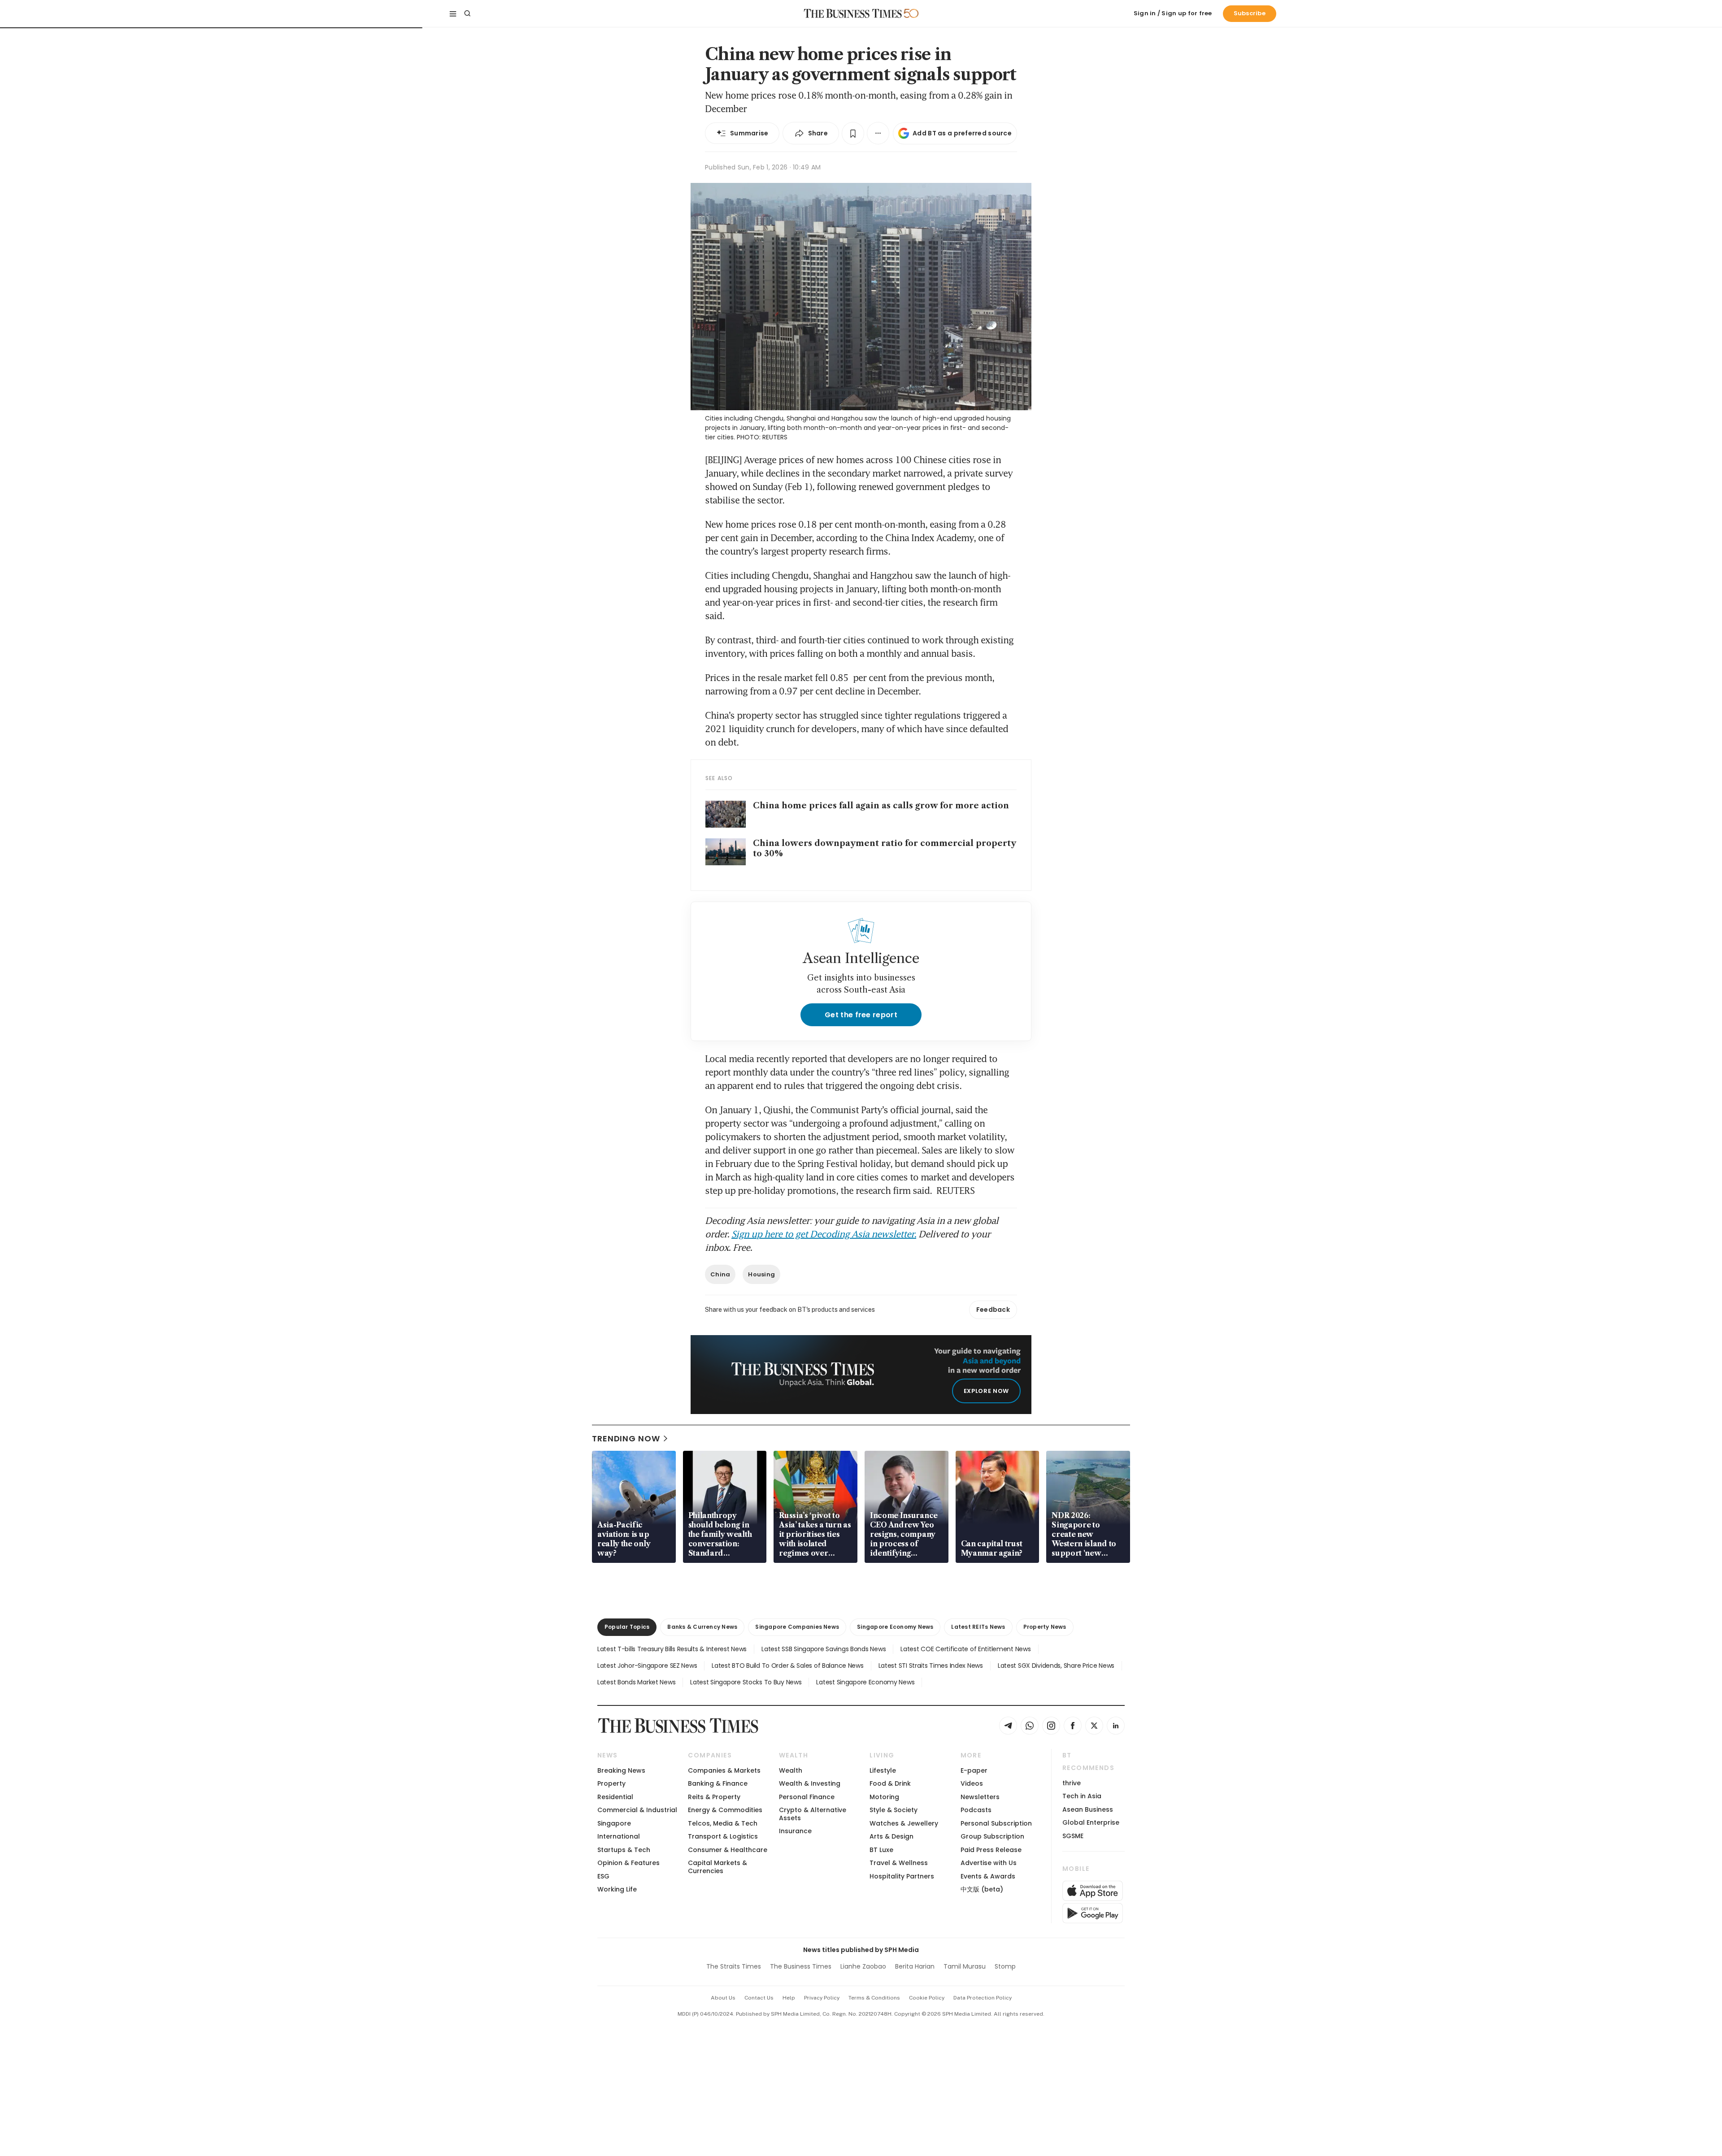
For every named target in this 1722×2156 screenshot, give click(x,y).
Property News (1045, 1627)
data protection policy (983, 1998)
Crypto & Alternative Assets (813, 1814)
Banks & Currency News (702, 1627)
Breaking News (621, 1770)
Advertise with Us (989, 1863)
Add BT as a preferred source (962, 133)
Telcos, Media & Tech (723, 1823)
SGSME (1073, 1836)
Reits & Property (714, 1797)
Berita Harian (915, 1966)
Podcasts (976, 1810)
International (619, 1836)
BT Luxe (881, 1850)
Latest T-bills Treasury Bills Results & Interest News (672, 1649)
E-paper (974, 1770)
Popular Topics (627, 1627)
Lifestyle (883, 1770)
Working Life (617, 1889)
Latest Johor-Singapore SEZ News (647, 1666)
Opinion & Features (628, 1863)
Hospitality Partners (902, 1876)
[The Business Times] (853, 13)
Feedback (993, 1310)
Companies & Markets (724, 1770)
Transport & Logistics (723, 1836)
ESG (603, 1876)
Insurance (795, 1831)
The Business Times (801, 1966)
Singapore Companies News (797, 1627)
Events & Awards (988, 1876)
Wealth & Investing (810, 1783)
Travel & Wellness (899, 1863)
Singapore (614, 1823)
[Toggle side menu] (453, 13)
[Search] (467, 13)
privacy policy (822, 1998)
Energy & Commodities (725, 1810)
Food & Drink (890, 1783)
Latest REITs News (978, 1627)
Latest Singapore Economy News (865, 1682)
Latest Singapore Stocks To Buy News (746, 1682)
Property (611, 1783)
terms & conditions (874, 1998)
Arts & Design (891, 1836)
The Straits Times (734, 1966)
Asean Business (1088, 1809)
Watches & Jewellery (904, 1823)
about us (723, 1998)
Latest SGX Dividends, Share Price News (1056, 1666)
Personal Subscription (996, 1823)
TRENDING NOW (626, 1438)
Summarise (749, 133)
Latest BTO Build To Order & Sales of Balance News (787, 1666)
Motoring (884, 1797)
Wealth (791, 1770)
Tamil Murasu (965, 1966)
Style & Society (894, 1810)
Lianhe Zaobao (863, 1966)
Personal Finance (807, 1797)
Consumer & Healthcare (728, 1850)
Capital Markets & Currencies (717, 1867)
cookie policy (927, 1998)
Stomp (1005, 1966)
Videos (972, 1783)
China (720, 1274)
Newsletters (980, 1797)
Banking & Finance (718, 1783)
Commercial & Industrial (637, 1810)
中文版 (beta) (982, 1889)
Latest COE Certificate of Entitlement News (965, 1649)
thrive (1072, 1783)
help (789, 1998)
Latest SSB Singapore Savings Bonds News (824, 1649)
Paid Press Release (991, 1850)
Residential (615, 1797)
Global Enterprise (1091, 1822)
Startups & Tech (624, 1850)
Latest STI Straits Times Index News (931, 1666)
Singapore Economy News (895, 1627)
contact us (759, 1998)
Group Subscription (992, 1836)
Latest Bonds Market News (636, 1682)
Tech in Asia (1082, 1796)
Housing (761, 1274)
